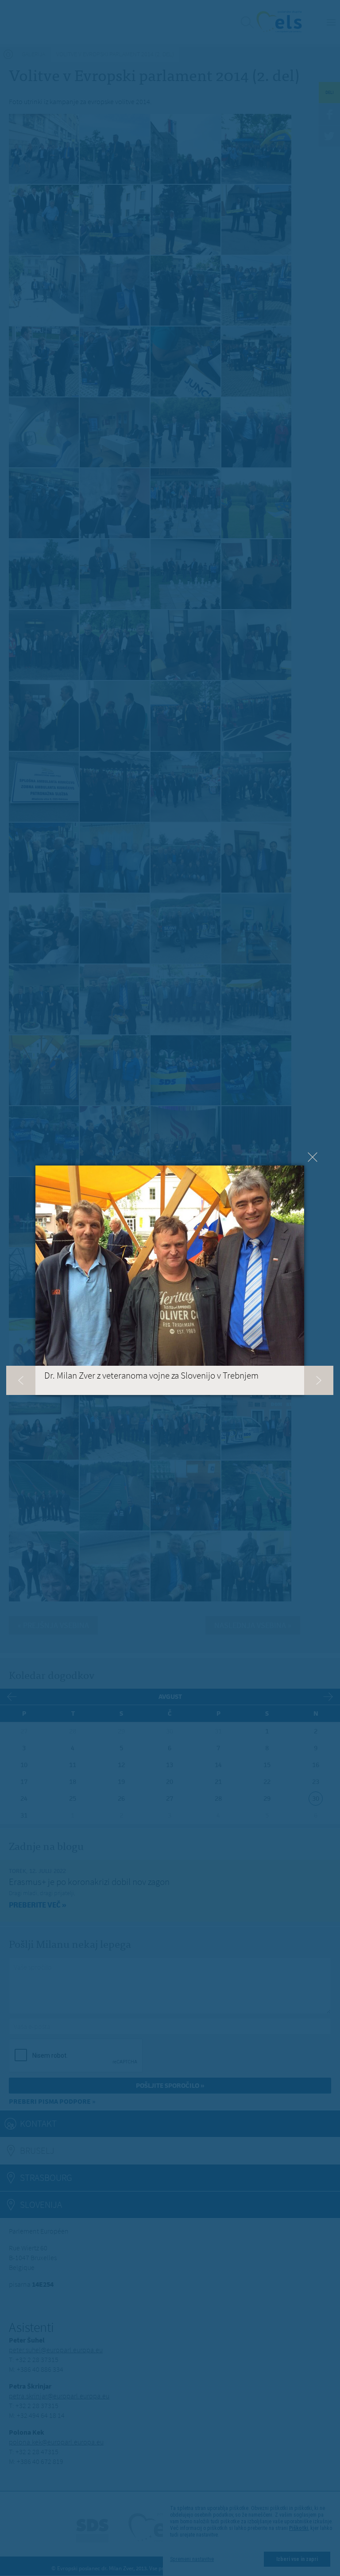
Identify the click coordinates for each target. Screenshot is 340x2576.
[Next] (319, 1380)
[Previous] (21, 1380)
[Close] (313, 1157)
